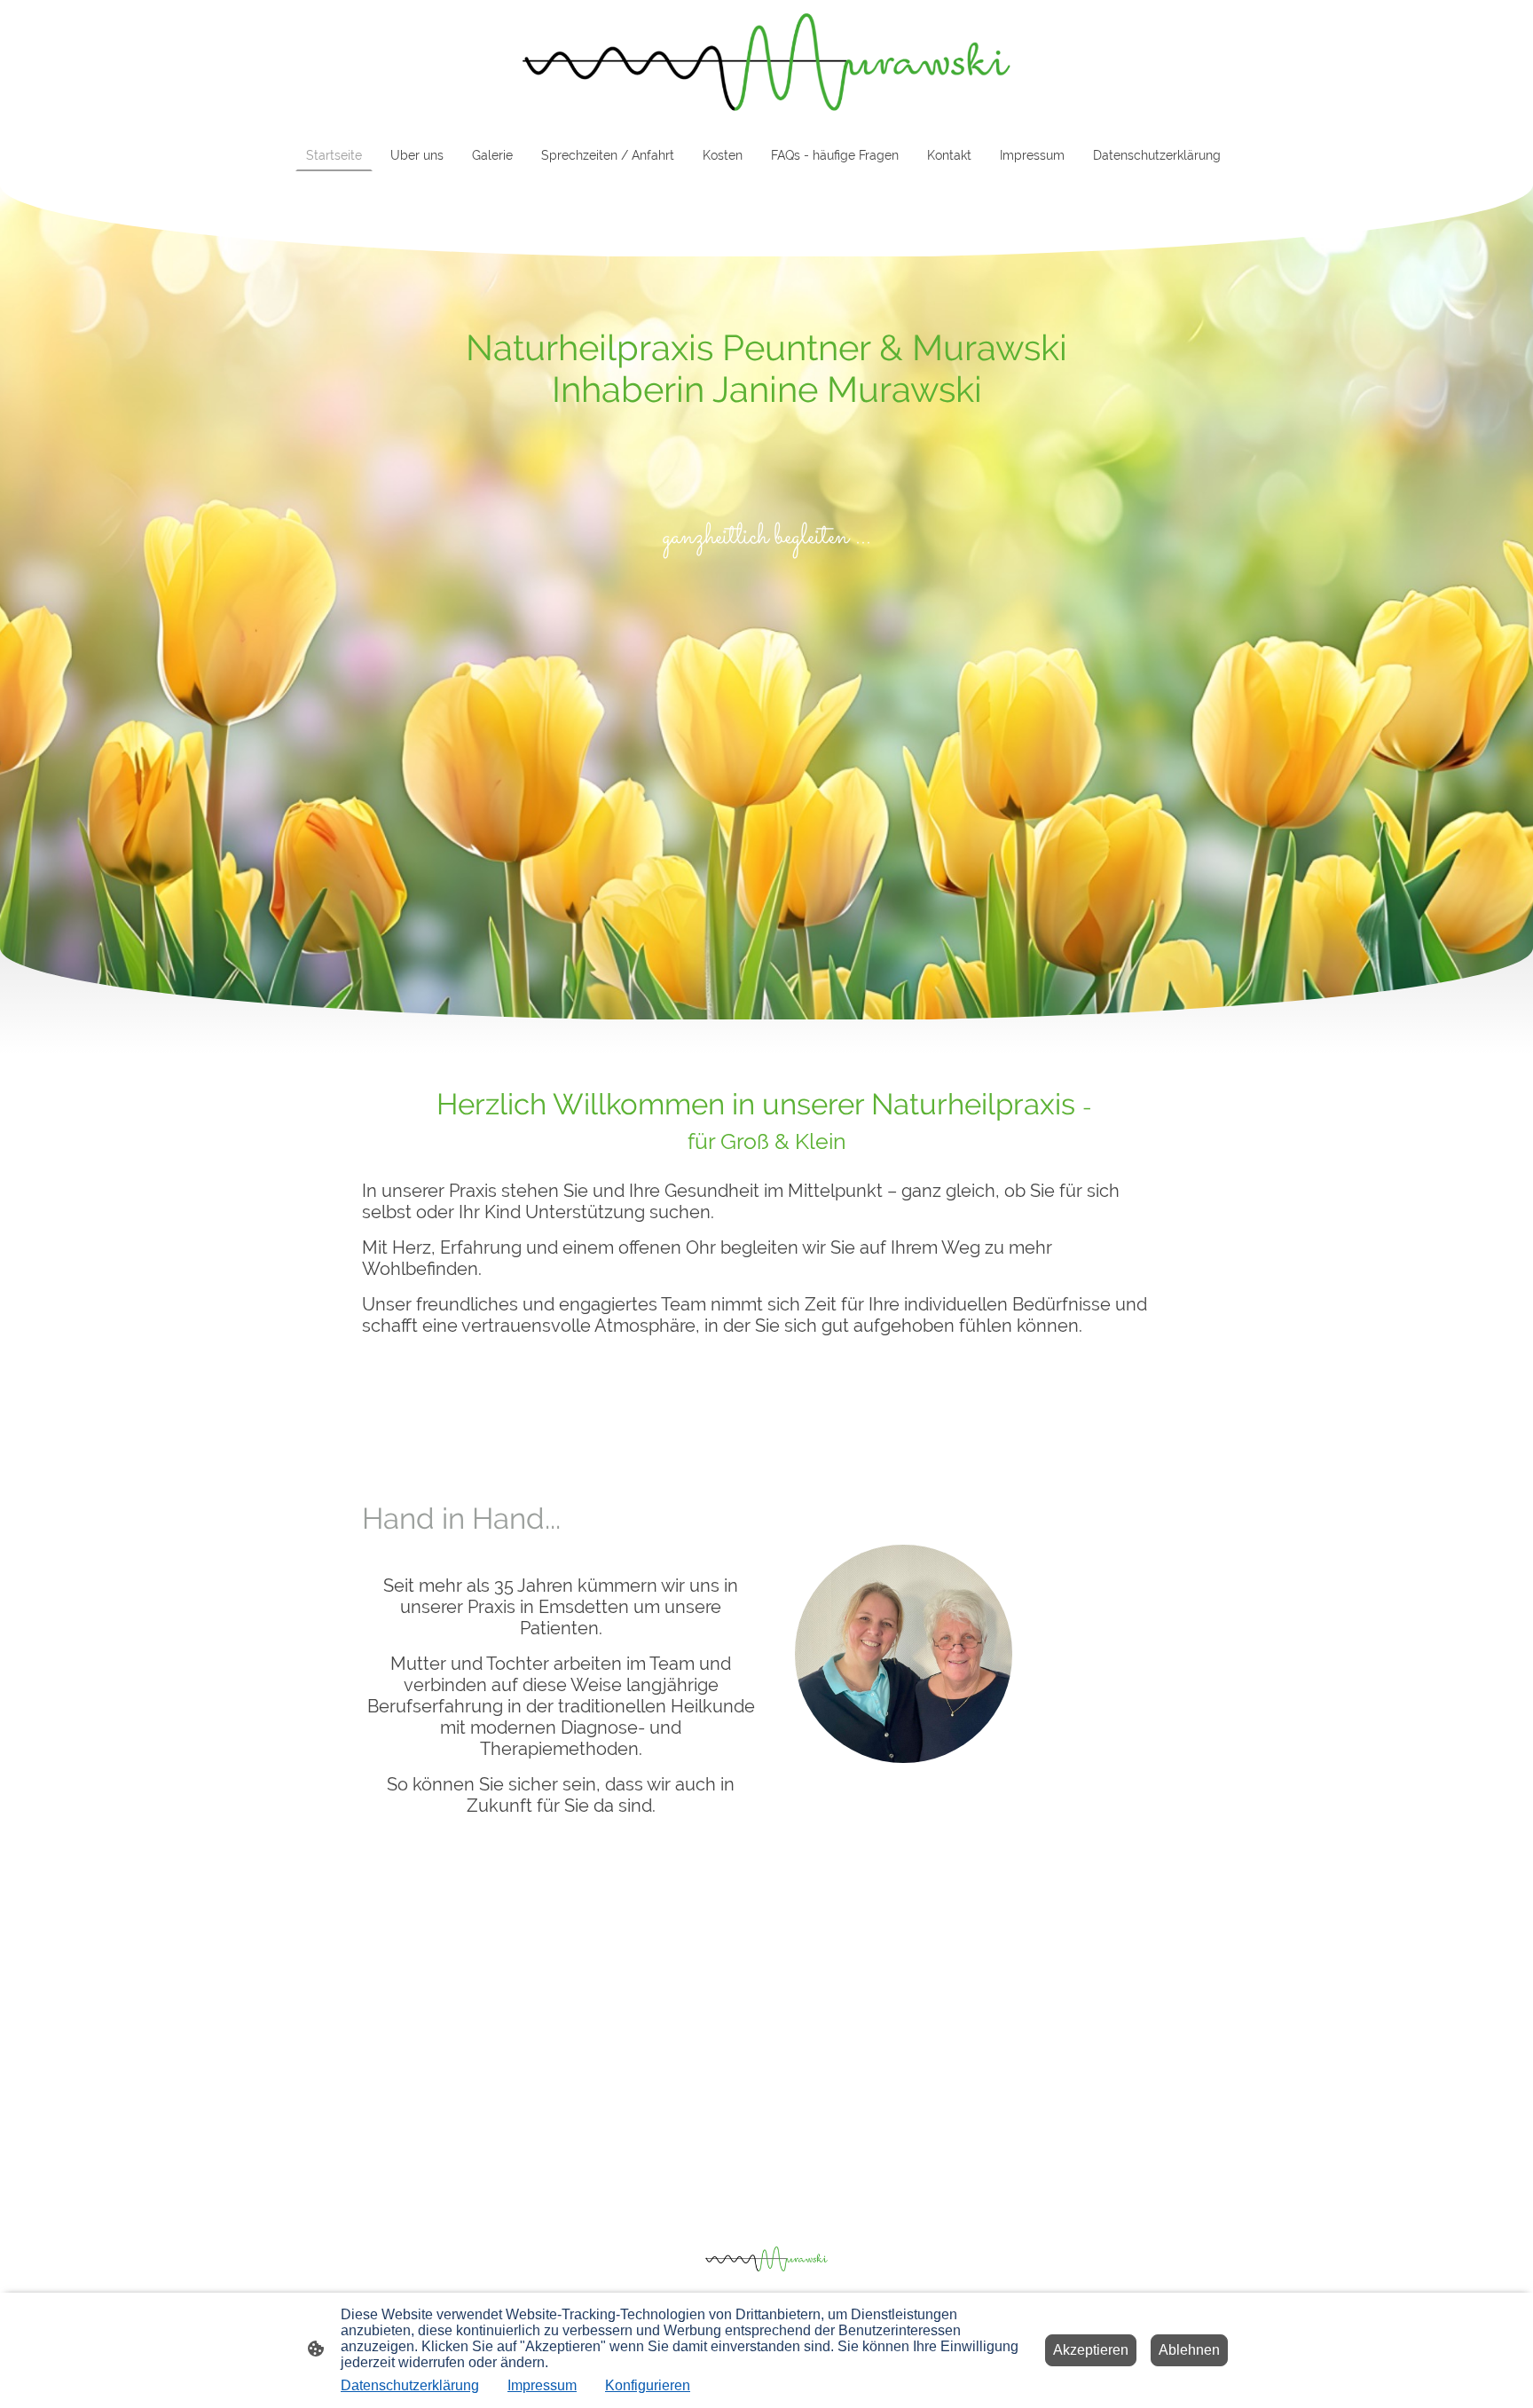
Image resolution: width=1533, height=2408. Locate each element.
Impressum (542, 2385)
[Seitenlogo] (766, 62)
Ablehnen (1189, 2350)
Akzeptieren (1091, 2350)
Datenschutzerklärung (410, 2385)
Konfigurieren (648, 2385)
